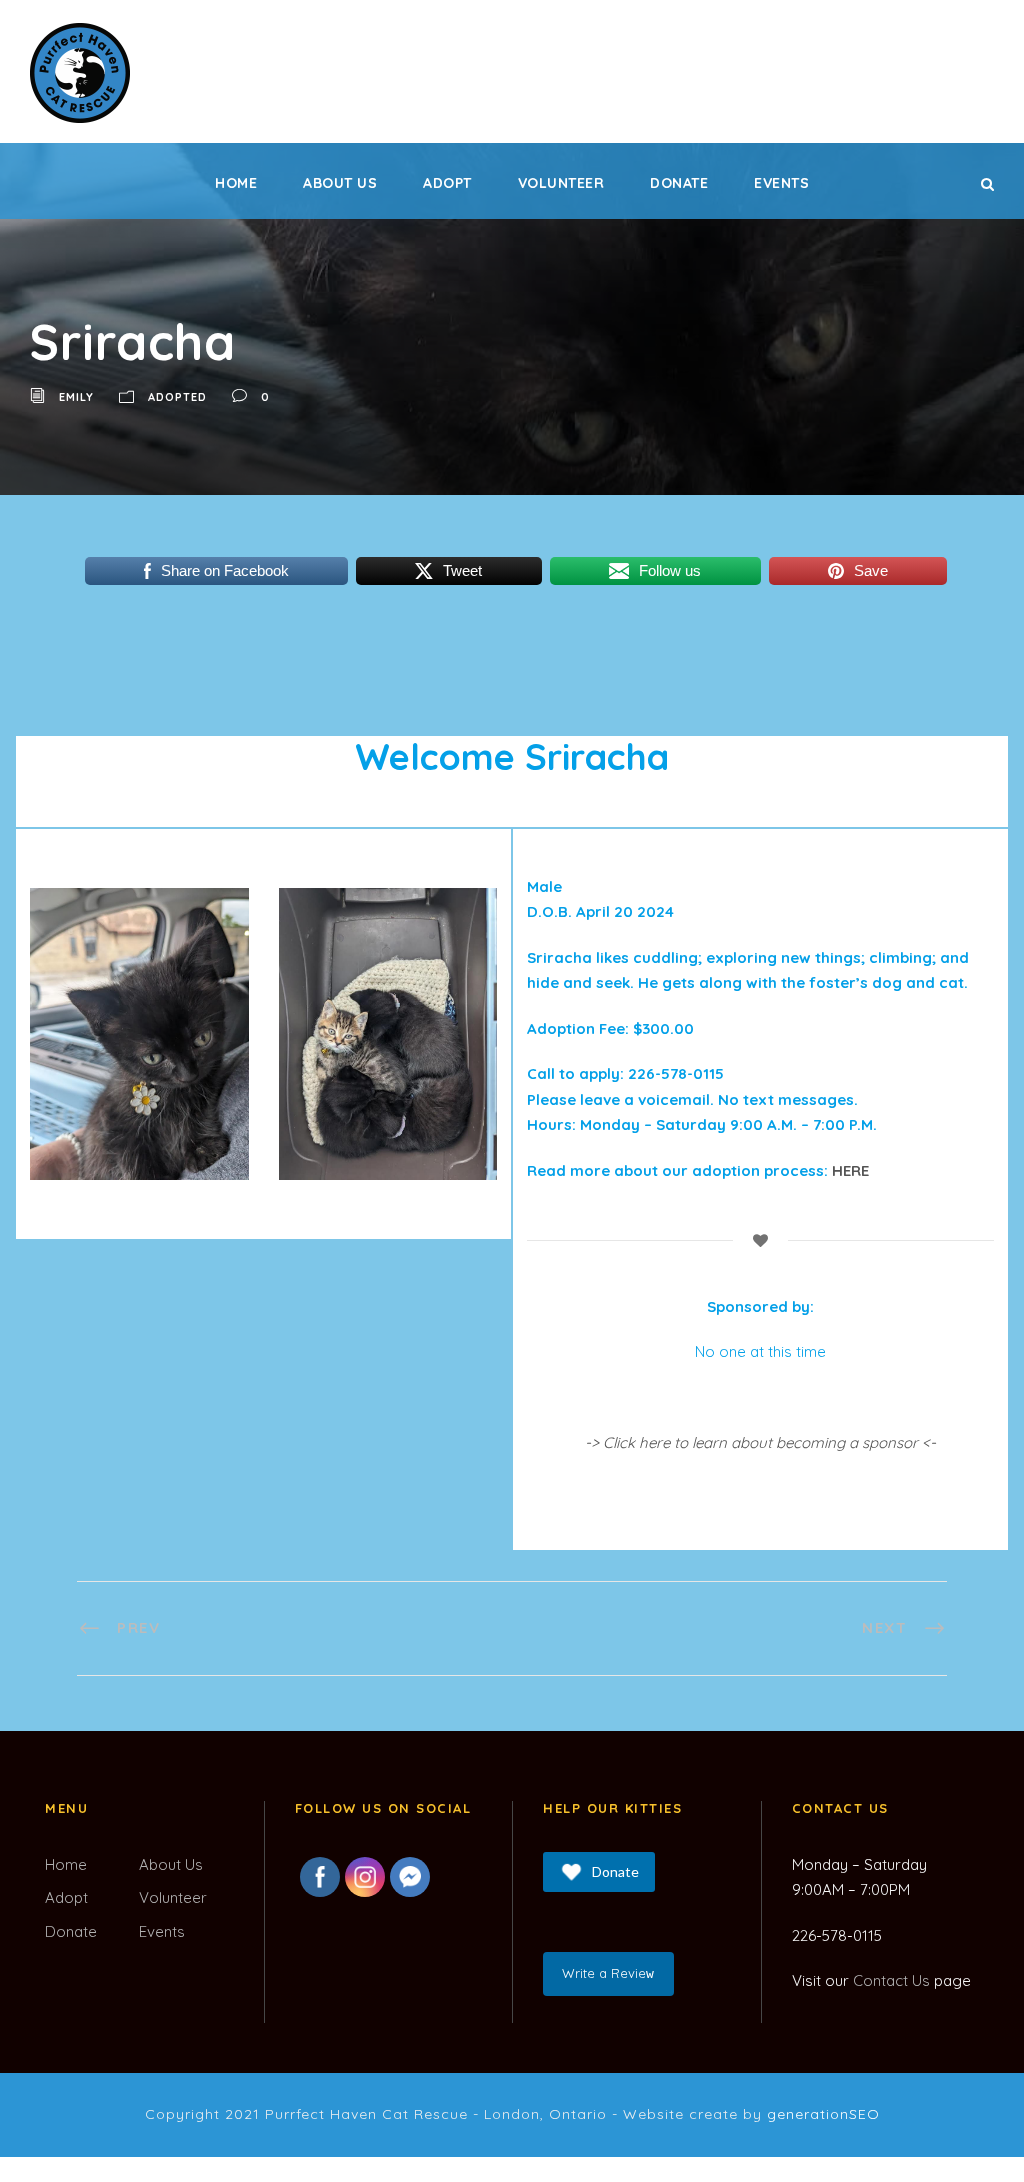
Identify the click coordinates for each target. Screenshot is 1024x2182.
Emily (76, 397)
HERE (850, 1170)
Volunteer (561, 183)
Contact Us (891, 1980)
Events (781, 183)
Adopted (177, 397)
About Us (340, 183)
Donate (679, 183)
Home (236, 183)
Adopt (447, 183)
